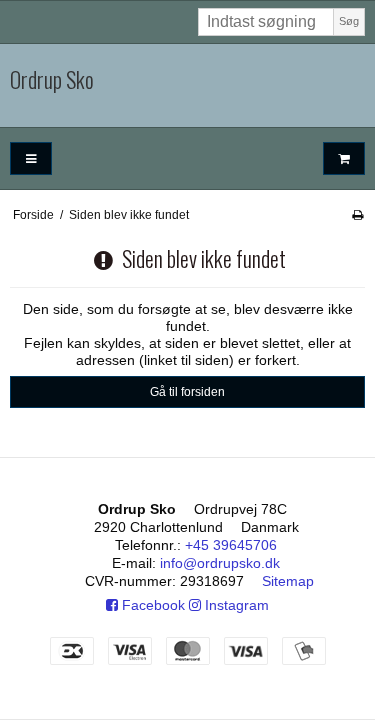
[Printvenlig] (357, 215)
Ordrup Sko (52, 80)
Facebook (151, 605)
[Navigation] (31, 158)
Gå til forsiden (187, 392)
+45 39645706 (231, 545)
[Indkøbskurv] (344, 158)
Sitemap (288, 581)
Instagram (235, 605)
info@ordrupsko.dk (220, 563)
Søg (349, 21)
